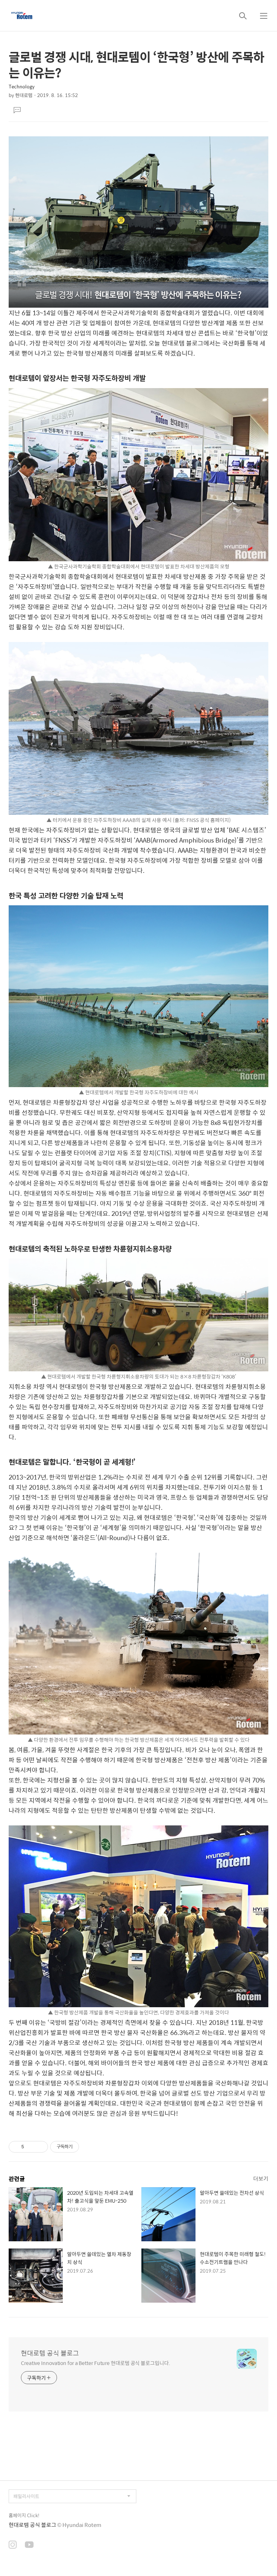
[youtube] (29, 2545)
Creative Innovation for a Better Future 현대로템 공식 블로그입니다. (96, 2363)
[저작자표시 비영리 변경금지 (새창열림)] (89, 2147)
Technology (22, 86)
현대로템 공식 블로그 (50, 2353)
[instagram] (13, 2545)
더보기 (261, 2178)
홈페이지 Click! (24, 2515)
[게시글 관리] (40, 2147)
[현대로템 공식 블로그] (22, 16)
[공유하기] (31, 2147)
